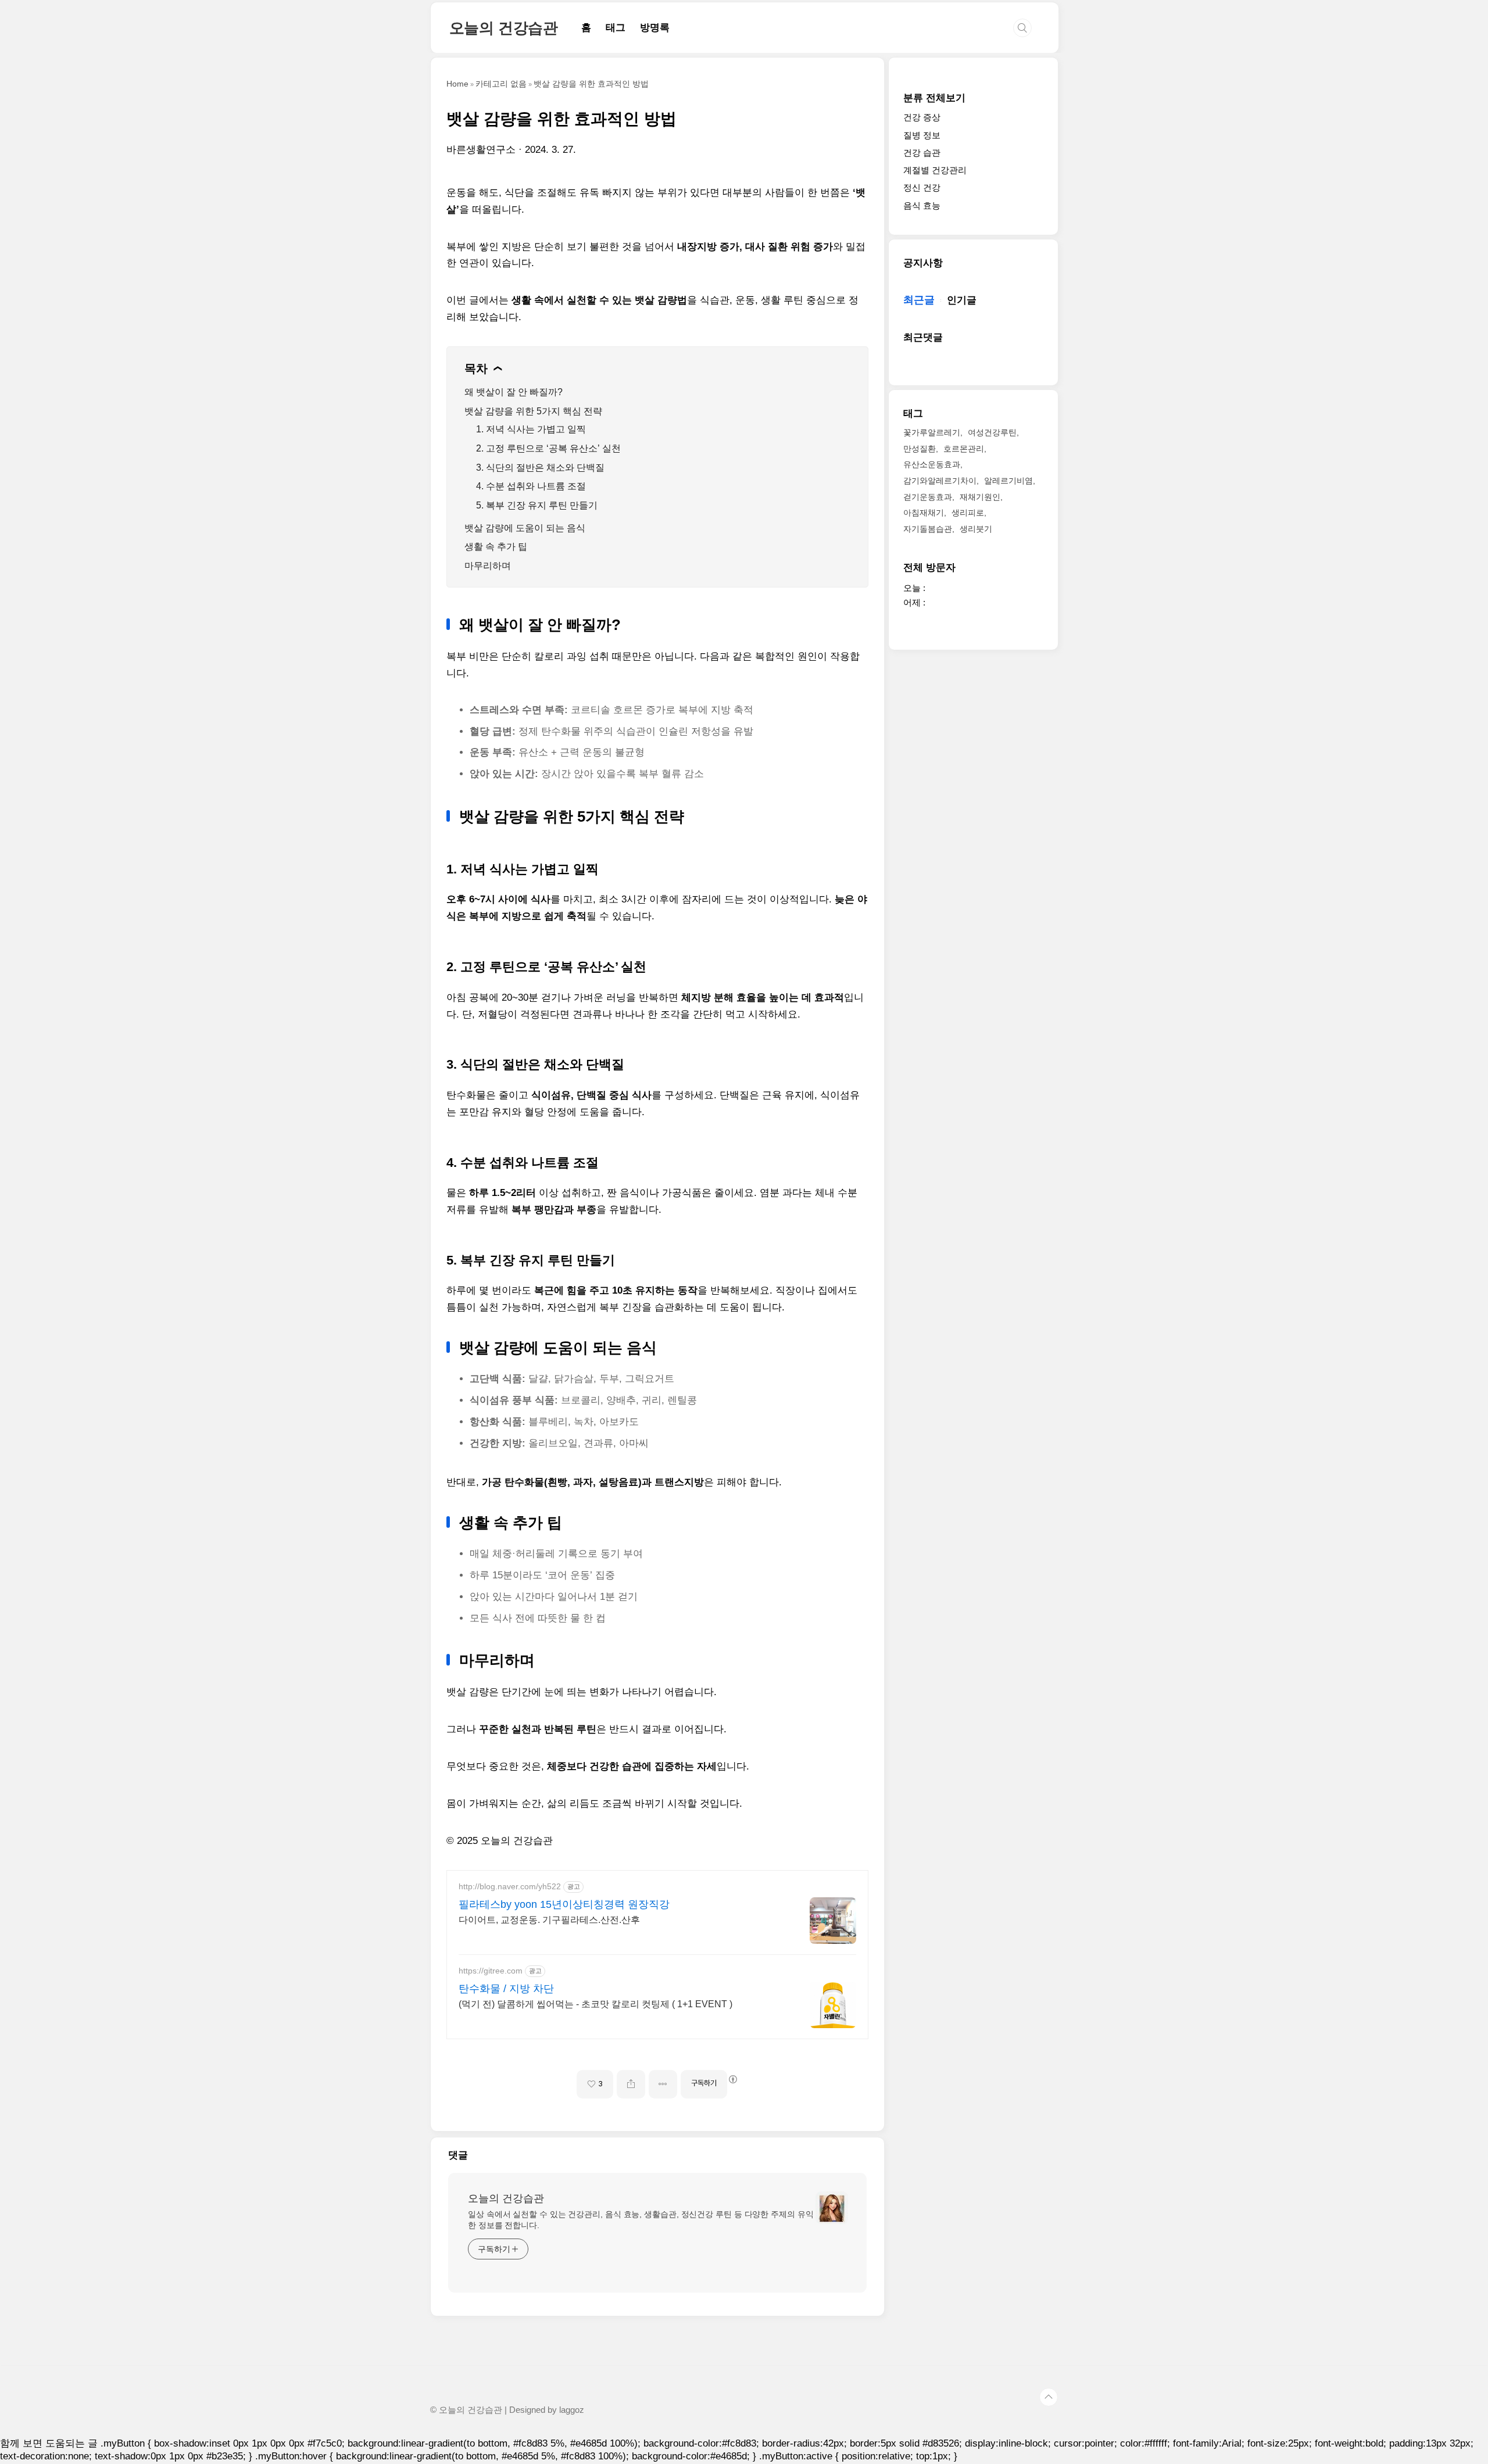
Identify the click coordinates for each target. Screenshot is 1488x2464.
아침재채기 (924, 513)
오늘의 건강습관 (504, 28)
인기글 (962, 300)
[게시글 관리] (663, 2084)
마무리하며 (488, 566)
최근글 (919, 300)
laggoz (572, 2410)
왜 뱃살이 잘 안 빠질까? (514, 392)
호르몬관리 (964, 449)
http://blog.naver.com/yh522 (510, 1886)
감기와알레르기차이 (940, 481)
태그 (616, 28)
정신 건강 (922, 188)
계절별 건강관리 (935, 170)
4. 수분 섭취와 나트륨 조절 (531, 486)
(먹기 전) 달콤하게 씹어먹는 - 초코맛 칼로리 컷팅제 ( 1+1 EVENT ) (595, 2004)
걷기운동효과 (928, 497)
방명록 (655, 28)
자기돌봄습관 (928, 529)
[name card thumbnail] (832, 2208)
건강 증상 (922, 118)
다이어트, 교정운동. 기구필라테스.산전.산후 (549, 1920)
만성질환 (920, 449)
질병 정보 (922, 135)
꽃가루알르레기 (932, 432)
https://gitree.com (491, 1971)
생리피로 (968, 513)
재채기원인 (980, 497)
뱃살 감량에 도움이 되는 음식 (525, 528)
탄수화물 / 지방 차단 (506, 1989)
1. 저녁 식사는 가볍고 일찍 (531, 429)
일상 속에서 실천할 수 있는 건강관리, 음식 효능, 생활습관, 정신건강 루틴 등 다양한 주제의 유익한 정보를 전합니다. (641, 2220)
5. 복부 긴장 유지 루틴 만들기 (537, 505)
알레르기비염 (1008, 481)
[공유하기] (631, 2084)
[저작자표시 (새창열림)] (732, 2079)
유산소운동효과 (932, 465)
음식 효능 (922, 205)
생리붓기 (976, 529)
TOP (1049, 2397)
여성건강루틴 (992, 432)
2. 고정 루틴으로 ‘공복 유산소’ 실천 (548, 448)
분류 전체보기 (934, 98)
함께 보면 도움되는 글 (49, 2443)
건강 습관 (922, 153)
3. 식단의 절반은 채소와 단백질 (540, 468)
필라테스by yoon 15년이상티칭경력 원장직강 (564, 1904)
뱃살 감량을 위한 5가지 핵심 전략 (533, 411)
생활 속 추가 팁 (496, 547)
